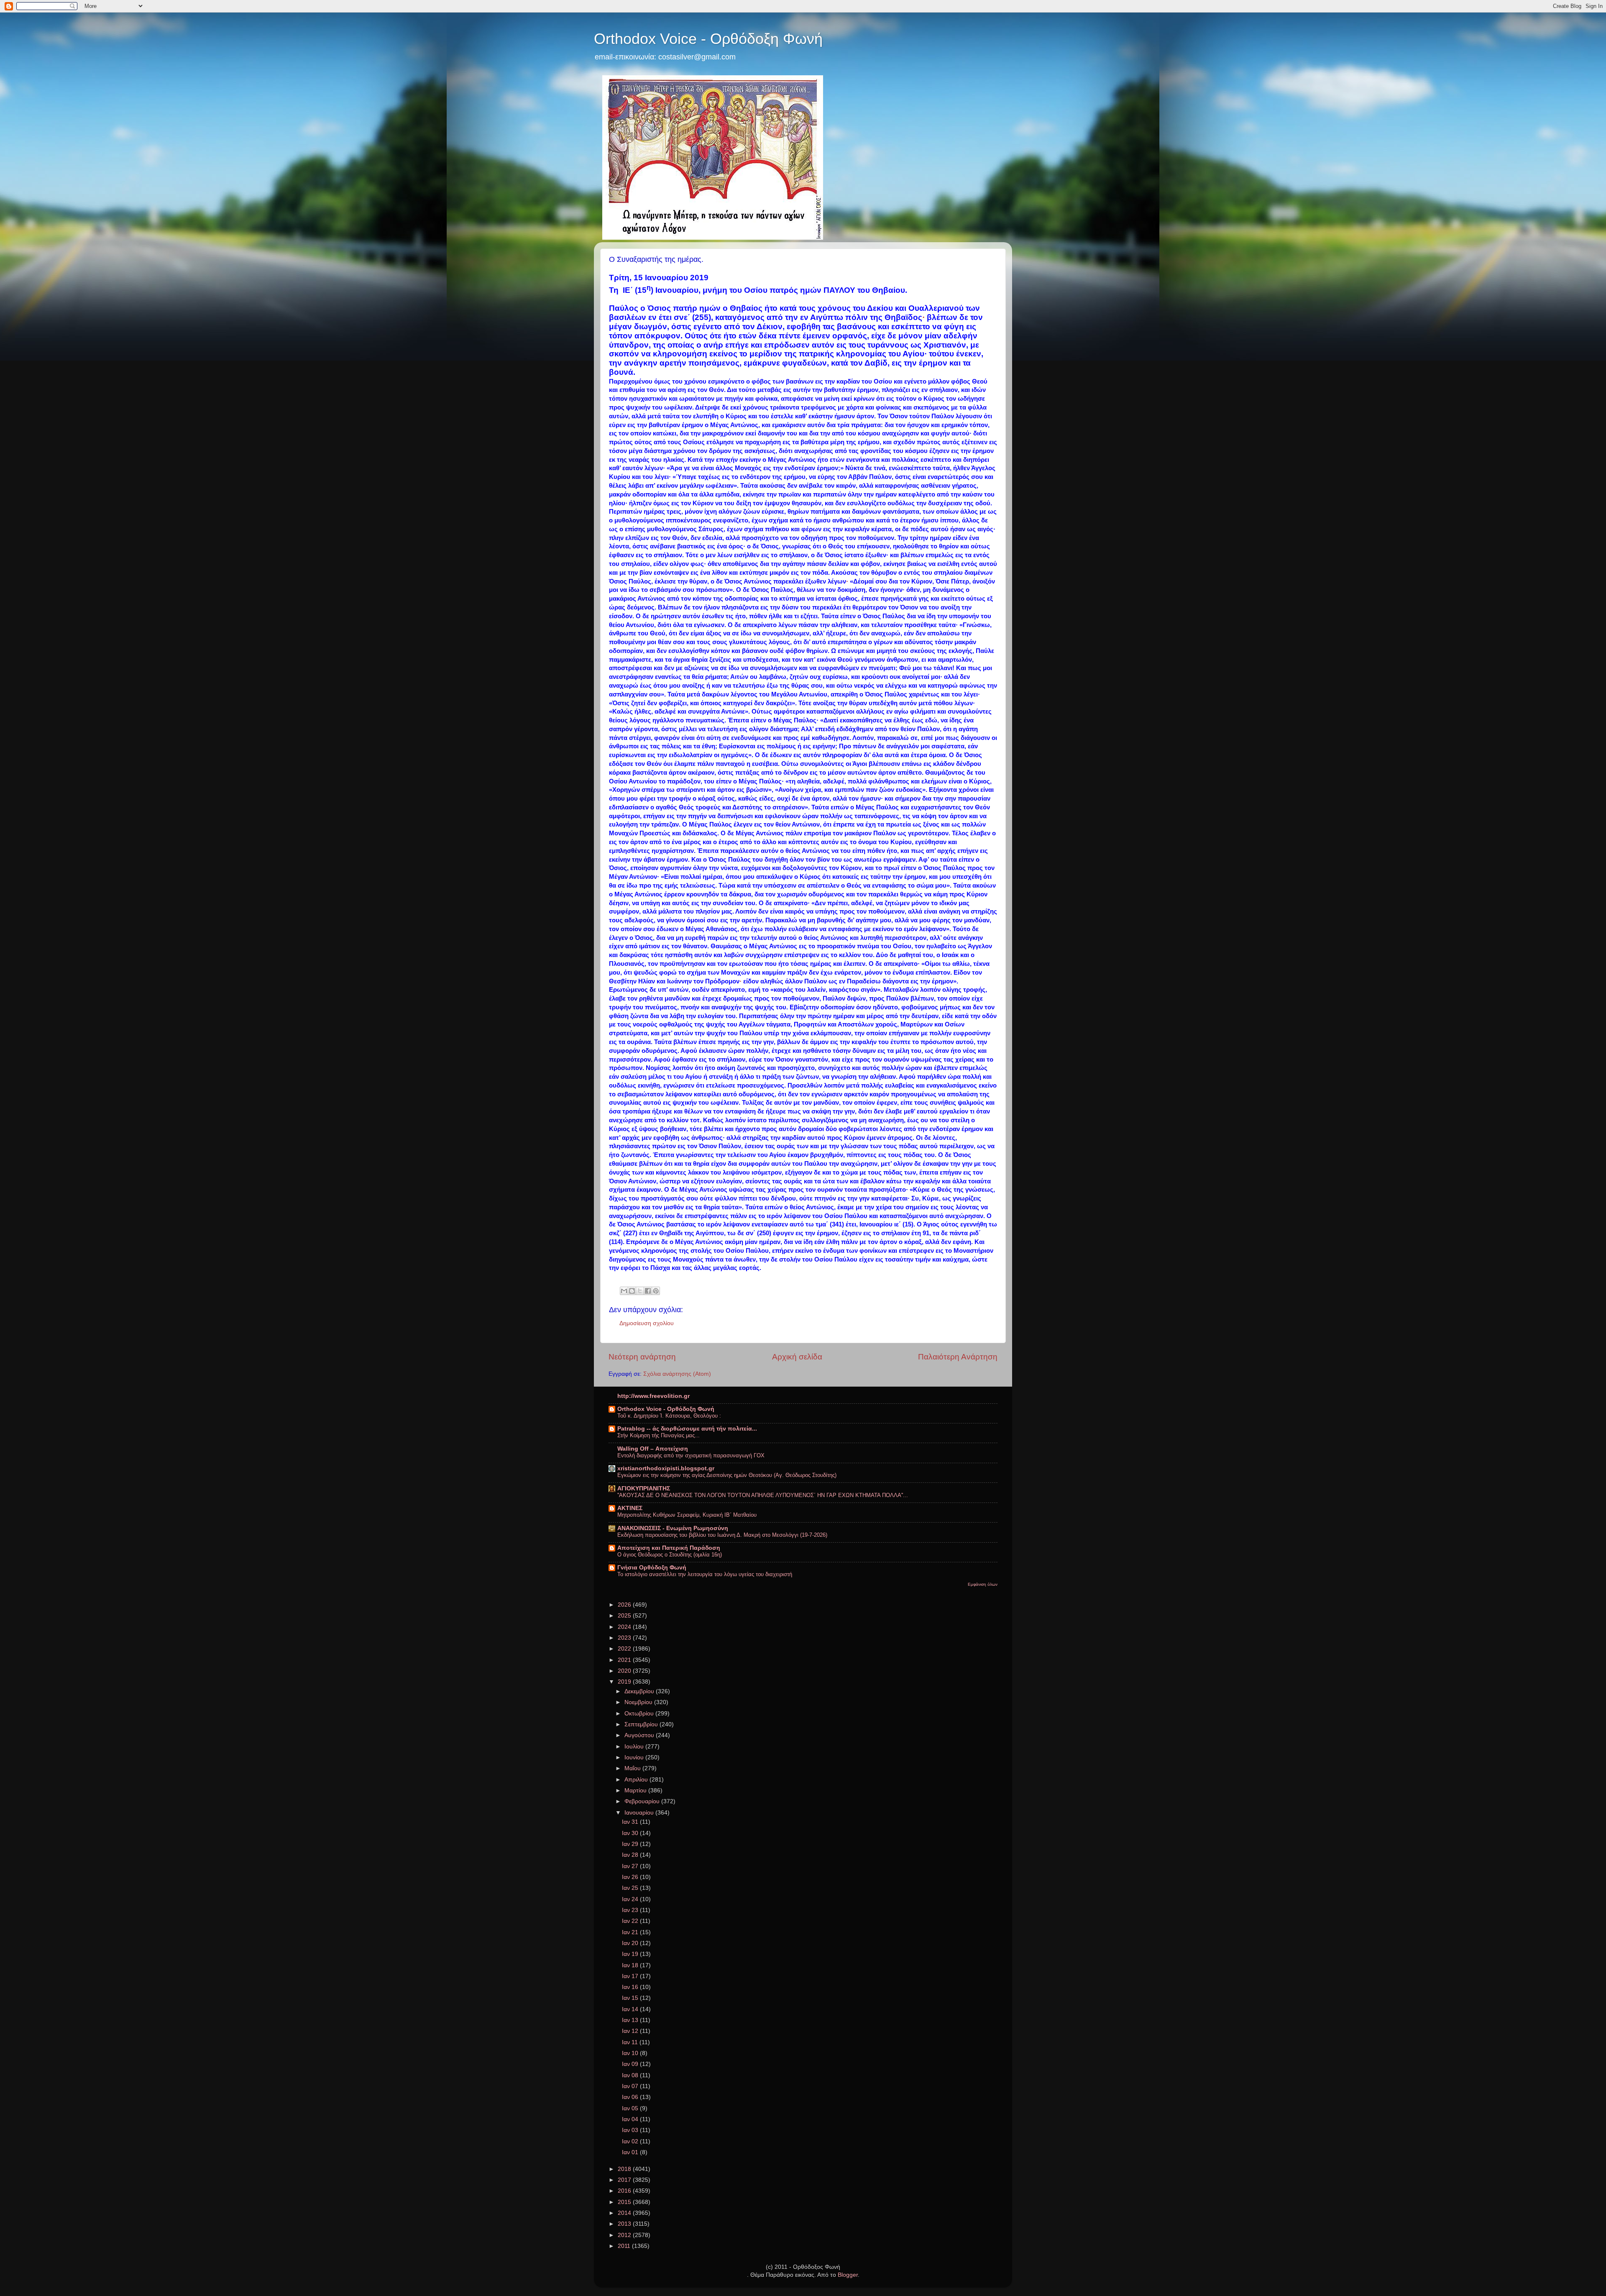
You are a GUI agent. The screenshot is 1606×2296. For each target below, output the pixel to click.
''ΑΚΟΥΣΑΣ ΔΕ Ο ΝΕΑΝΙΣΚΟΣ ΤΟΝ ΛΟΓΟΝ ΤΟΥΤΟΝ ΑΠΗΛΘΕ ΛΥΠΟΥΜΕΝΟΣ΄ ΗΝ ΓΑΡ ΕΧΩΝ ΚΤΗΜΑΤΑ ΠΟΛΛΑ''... (763, 1495)
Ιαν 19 (631, 1954)
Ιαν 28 (631, 1855)
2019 (625, 1682)
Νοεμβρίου (639, 1702)
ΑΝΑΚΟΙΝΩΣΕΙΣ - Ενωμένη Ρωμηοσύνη (673, 1528)
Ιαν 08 (631, 2075)
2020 (625, 1671)
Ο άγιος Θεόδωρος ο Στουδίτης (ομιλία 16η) (670, 1555)
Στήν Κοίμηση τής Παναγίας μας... (659, 1435)
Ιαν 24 (631, 1899)
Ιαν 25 (631, 1888)
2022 (625, 1649)
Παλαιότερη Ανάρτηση (958, 1357)
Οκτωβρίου (640, 1714)
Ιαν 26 (631, 1877)
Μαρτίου (636, 1790)
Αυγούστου (640, 1735)
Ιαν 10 (631, 2053)
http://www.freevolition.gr (653, 1396)
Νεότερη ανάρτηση (642, 1357)
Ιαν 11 (631, 2042)
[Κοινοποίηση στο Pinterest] (656, 1291)
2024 (625, 1627)
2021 (625, 1660)
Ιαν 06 (631, 2097)
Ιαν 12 (631, 2031)
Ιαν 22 (631, 1921)
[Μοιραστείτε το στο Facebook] (648, 1291)
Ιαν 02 (631, 2141)
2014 (625, 2213)
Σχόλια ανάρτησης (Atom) (677, 1374)
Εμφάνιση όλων (983, 1584)
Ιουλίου (635, 1747)
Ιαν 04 (631, 2119)
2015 (625, 2202)
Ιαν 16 (631, 1987)
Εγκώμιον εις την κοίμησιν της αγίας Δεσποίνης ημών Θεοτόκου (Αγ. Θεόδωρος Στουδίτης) (727, 1475)
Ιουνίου (635, 1757)
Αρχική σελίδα (797, 1357)
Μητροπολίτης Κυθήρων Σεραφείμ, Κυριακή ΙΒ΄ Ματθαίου (687, 1515)
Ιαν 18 (631, 1965)
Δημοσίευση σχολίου (647, 1323)
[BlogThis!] (632, 1291)
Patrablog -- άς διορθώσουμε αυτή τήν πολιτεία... (687, 1429)
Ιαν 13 (631, 2020)
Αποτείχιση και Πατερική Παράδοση (669, 1548)
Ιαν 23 (631, 1910)
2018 (625, 2169)
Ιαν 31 (631, 1822)
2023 (625, 1638)
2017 (625, 2180)
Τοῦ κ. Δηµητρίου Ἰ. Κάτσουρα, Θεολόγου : (669, 1416)
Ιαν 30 (631, 1833)
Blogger (848, 2275)
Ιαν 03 (631, 2130)
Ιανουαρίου (640, 1813)
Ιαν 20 (631, 1943)
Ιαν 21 (631, 1932)
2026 (625, 1605)
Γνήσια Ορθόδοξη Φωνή (652, 1568)
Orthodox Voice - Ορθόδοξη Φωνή (708, 39)
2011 (625, 2246)
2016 (625, 2191)
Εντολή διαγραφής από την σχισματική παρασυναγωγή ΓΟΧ (691, 1455)
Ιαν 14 (631, 2009)
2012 (625, 2235)
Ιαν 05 (631, 2108)
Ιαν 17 (631, 1976)
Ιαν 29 (631, 1844)
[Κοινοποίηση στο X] (640, 1291)
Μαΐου (633, 1768)
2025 (625, 1616)
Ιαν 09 (631, 2064)
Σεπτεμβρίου (642, 1724)
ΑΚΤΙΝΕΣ (630, 1508)
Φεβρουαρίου (643, 1801)
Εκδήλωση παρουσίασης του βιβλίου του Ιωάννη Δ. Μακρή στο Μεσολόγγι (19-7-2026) (722, 1535)
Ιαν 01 (631, 2152)
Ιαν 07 (631, 2086)
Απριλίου (637, 1780)
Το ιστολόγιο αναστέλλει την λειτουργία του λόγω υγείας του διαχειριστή (705, 1574)
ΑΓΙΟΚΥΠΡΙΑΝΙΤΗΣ (644, 1488)
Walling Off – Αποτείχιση (653, 1449)
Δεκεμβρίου (640, 1691)
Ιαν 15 (631, 1998)
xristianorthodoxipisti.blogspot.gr (666, 1468)
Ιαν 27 (631, 1866)
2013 (625, 2224)
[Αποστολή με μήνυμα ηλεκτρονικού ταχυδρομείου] (624, 1291)
